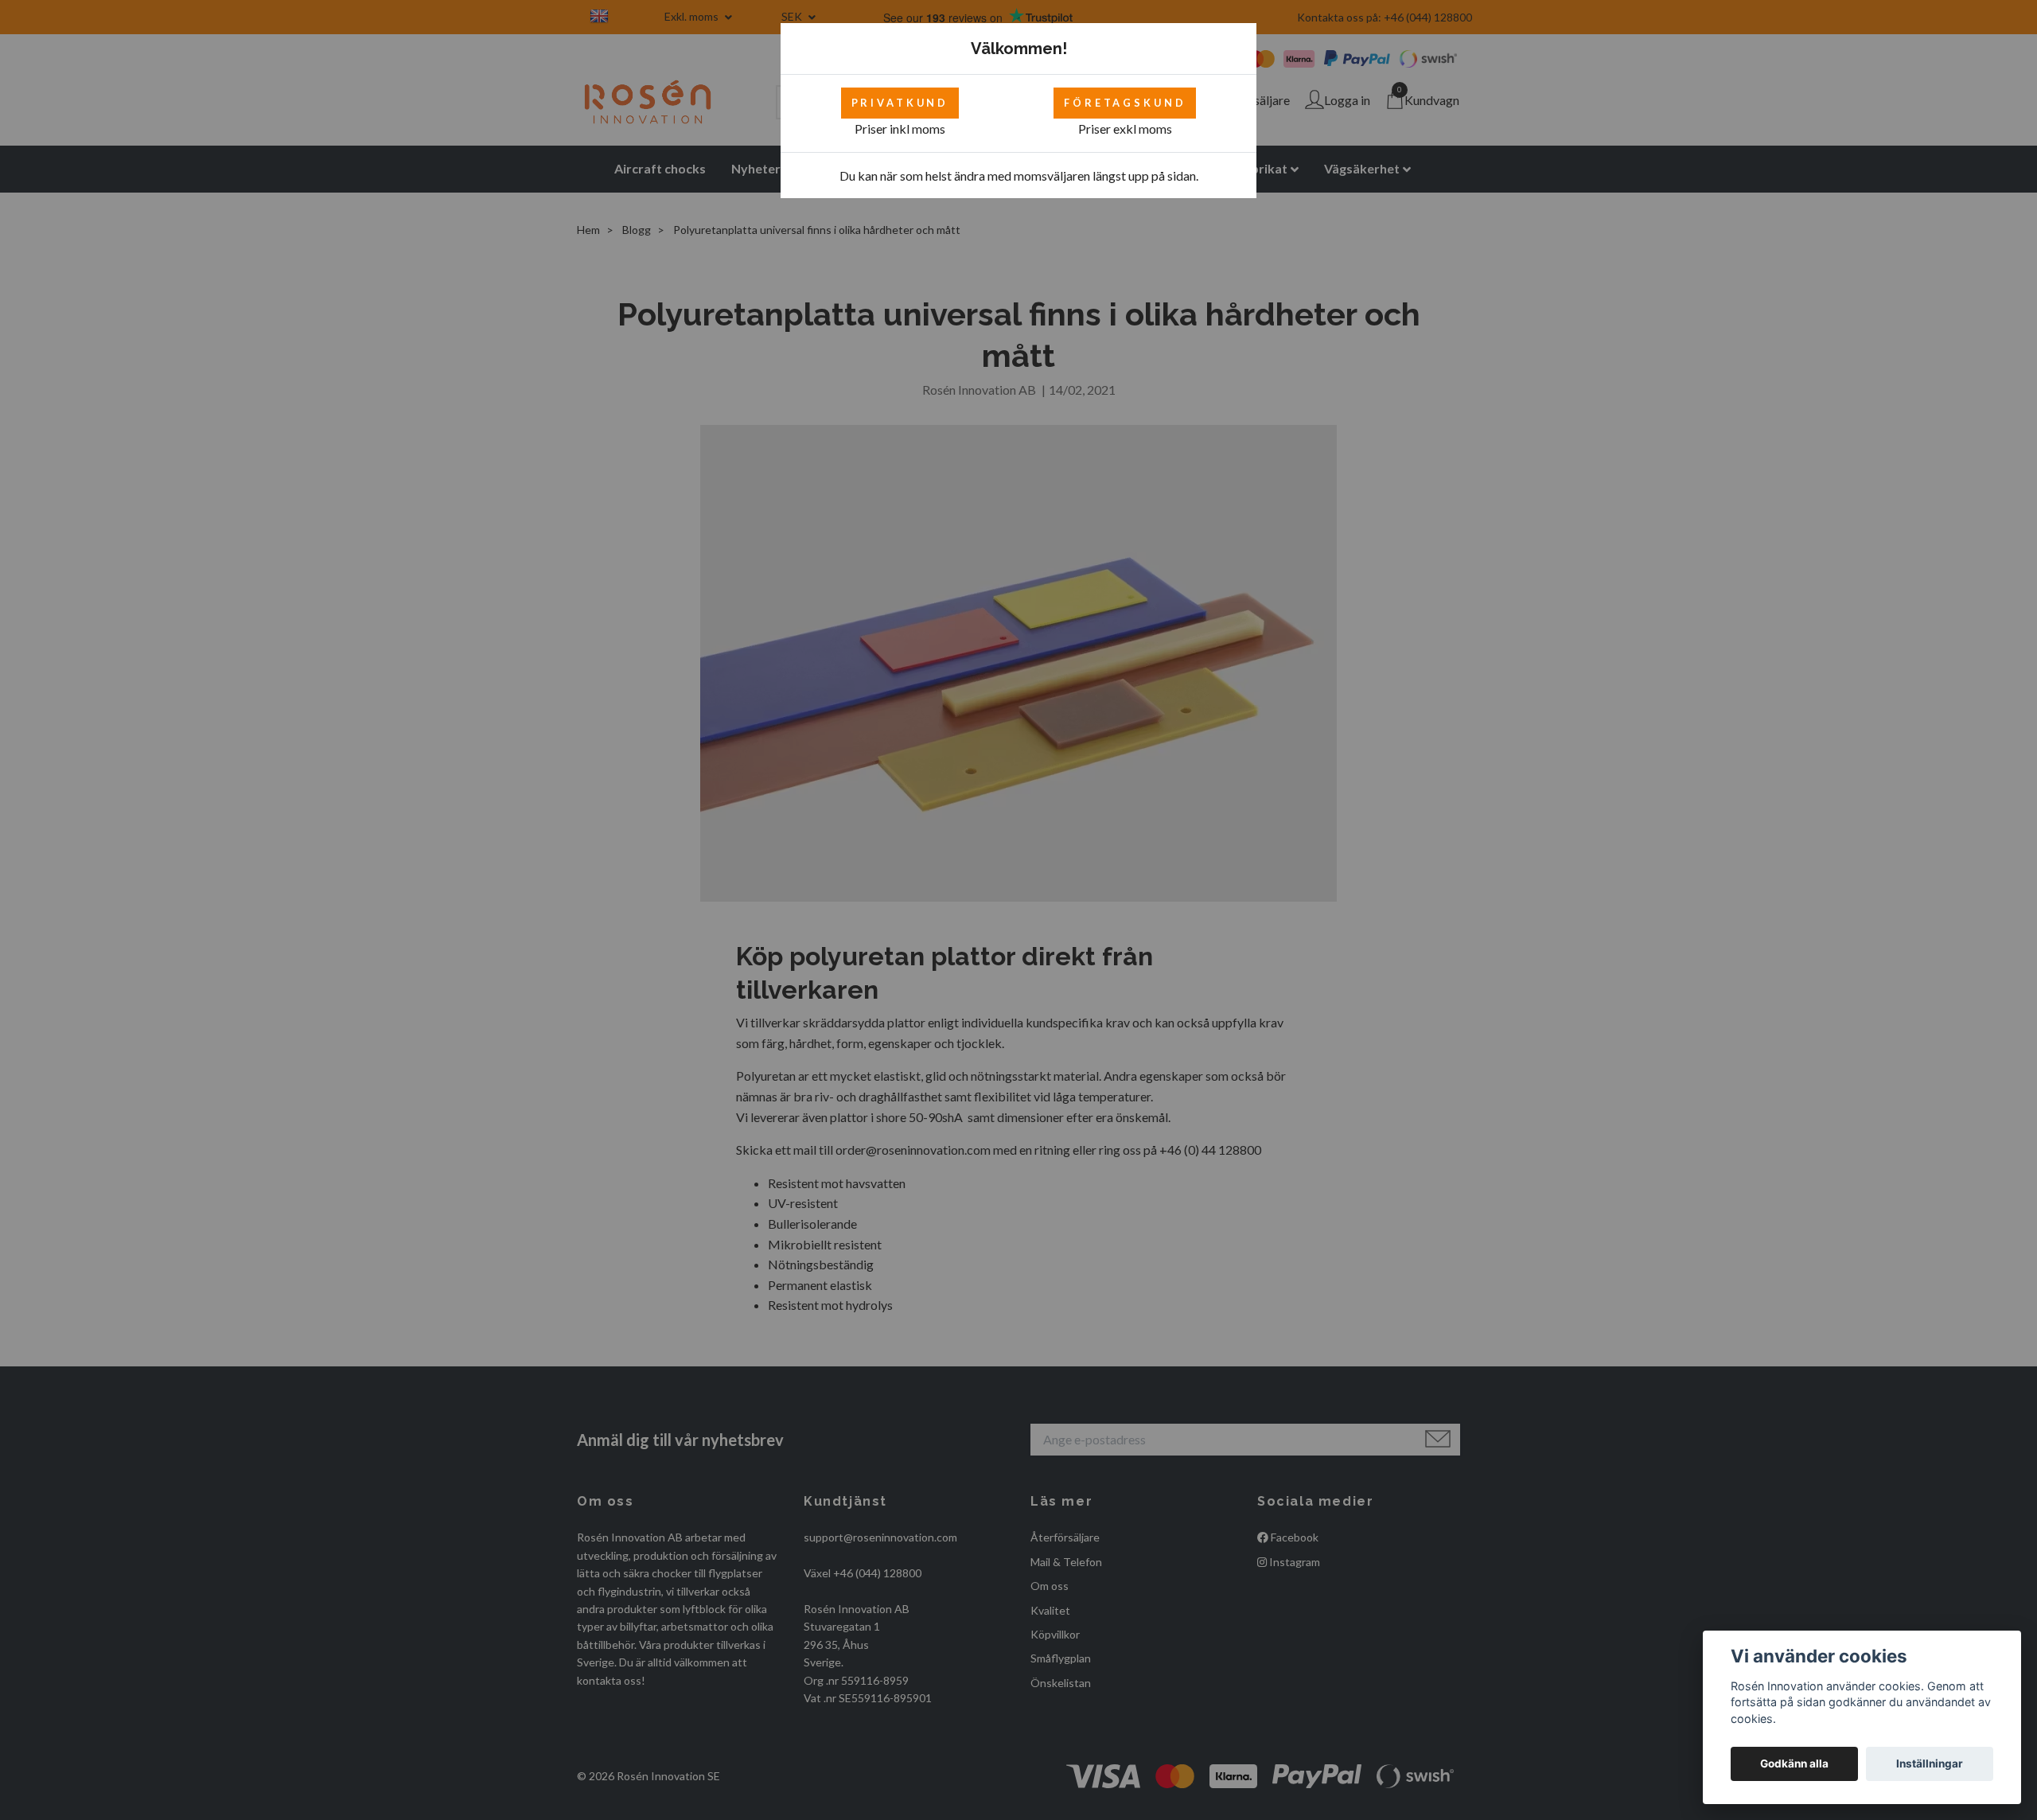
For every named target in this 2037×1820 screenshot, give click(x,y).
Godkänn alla (1794, 1763)
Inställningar (1930, 1763)
